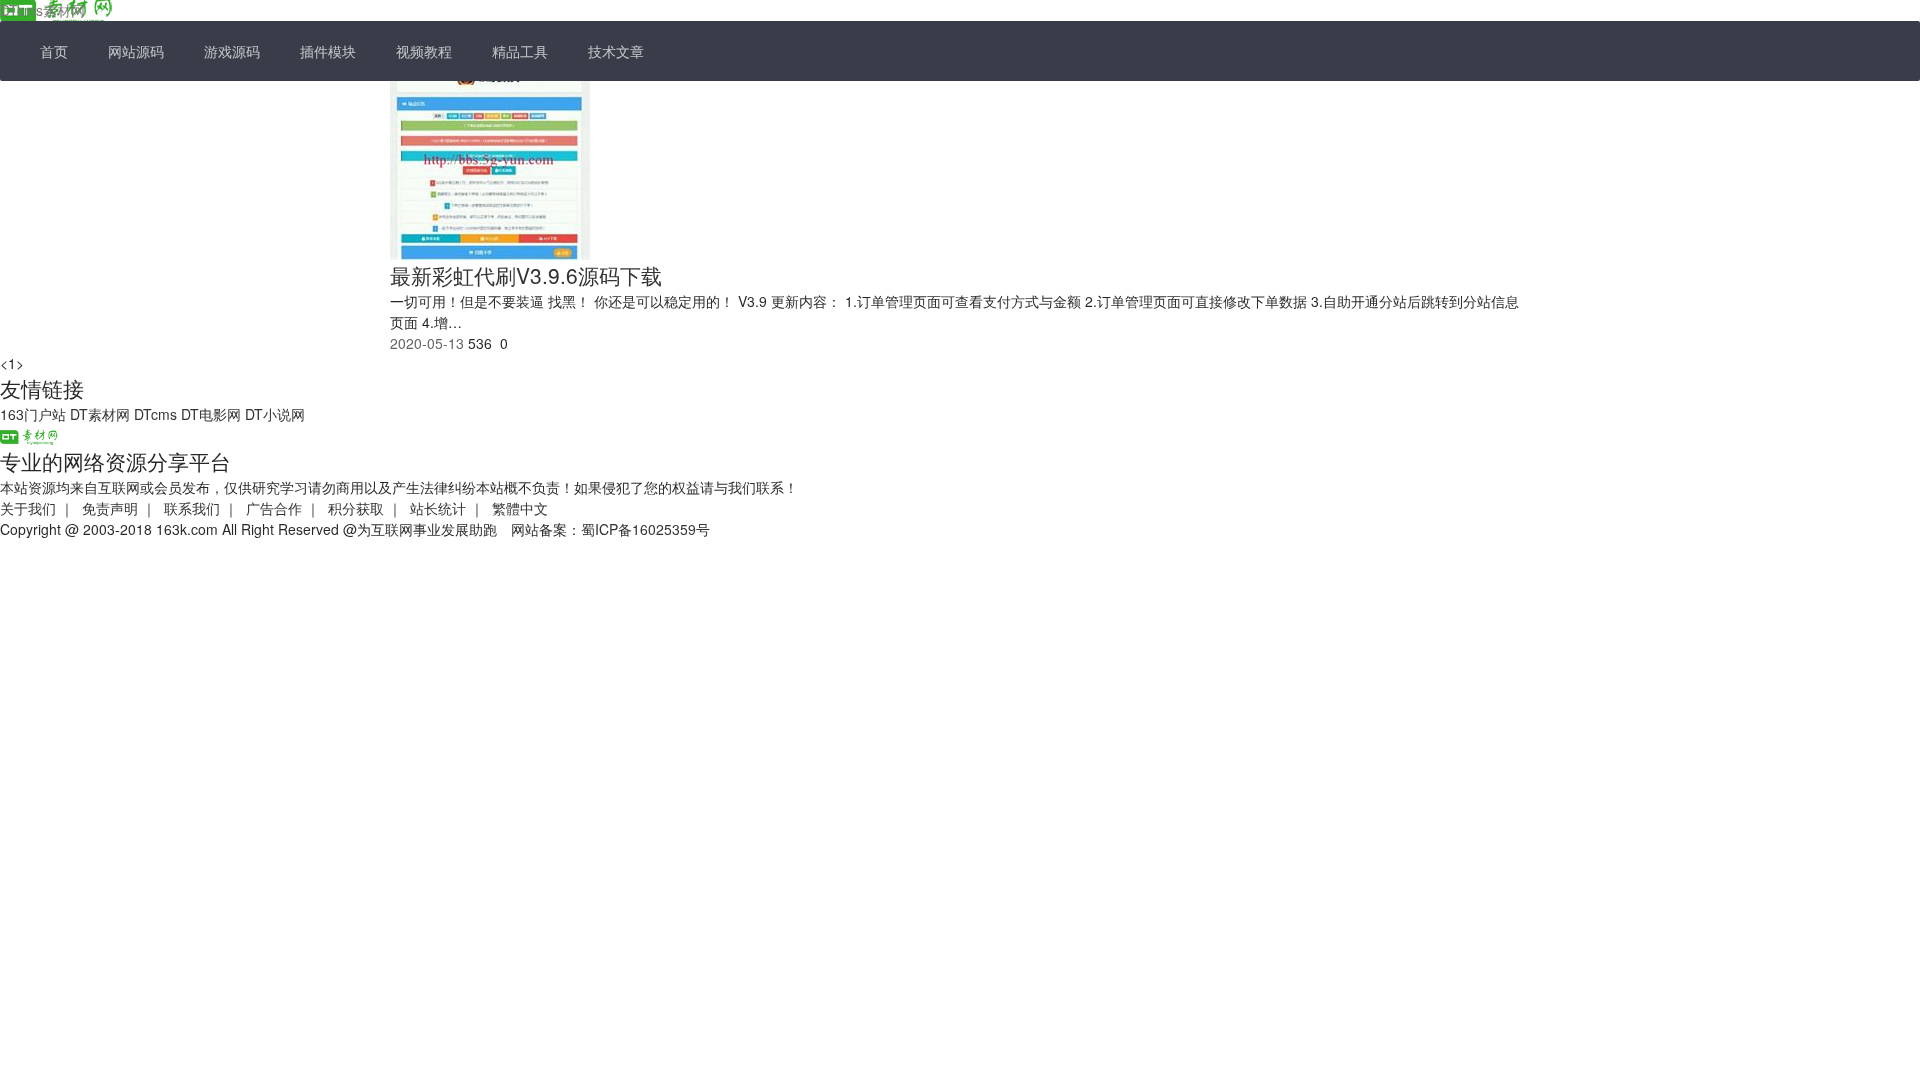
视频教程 (424, 51)
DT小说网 (275, 414)
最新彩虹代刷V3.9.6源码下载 (526, 275)
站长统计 (438, 508)
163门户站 (33, 414)
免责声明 (110, 508)
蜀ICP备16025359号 (645, 529)
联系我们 (192, 508)
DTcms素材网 (42, 10)
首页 (54, 51)
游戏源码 (232, 51)
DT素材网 (100, 414)
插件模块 (328, 51)
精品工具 (520, 51)
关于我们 (28, 508)
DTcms (155, 414)
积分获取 (356, 508)
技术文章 (616, 51)
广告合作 (274, 508)
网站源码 (136, 51)
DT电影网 (211, 414)
